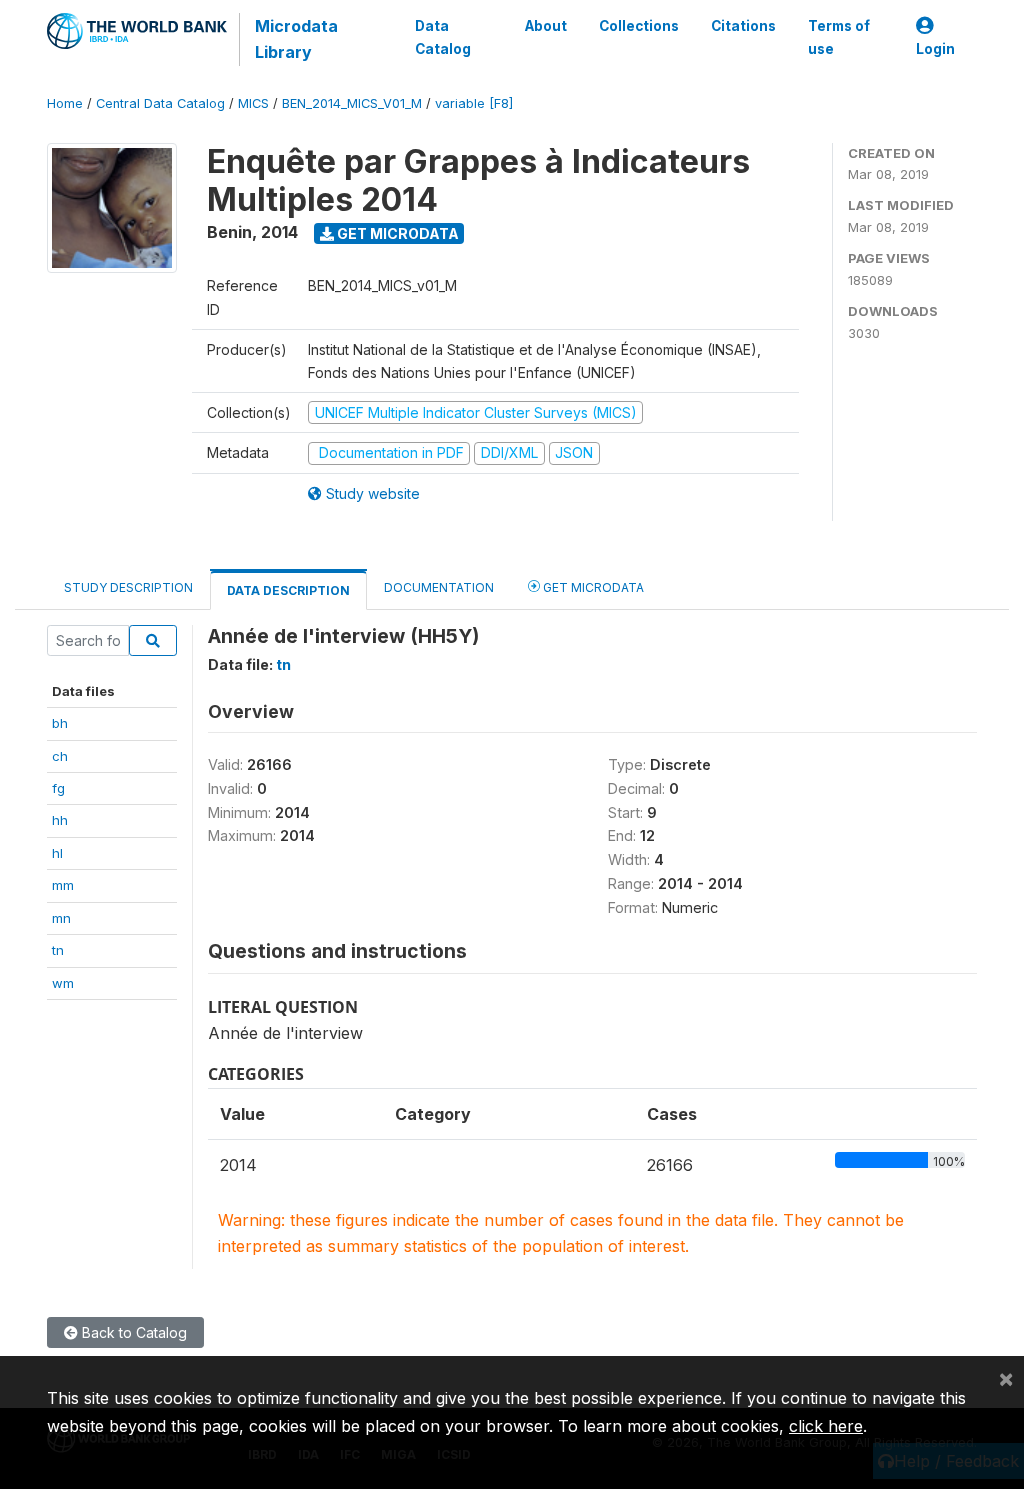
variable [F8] (474, 103)
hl (57, 853)
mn (61, 918)
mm (63, 885)
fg (58, 788)
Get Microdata (396, 233)
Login (935, 49)
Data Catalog (443, 37)
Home (65, 103)
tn (58, 950)
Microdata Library (296, 39)
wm (63, 983)
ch (60, 756)
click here (826, 1426)
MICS (253, 103)
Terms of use (839, 37)
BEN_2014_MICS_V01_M (352, 103)
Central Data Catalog (160, 103)
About (546, 26)
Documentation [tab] (439, 587)
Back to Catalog (132, 1332)
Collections (639, 26)
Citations (743, 26)
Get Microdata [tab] (592, 587)
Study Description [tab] (128, 587)
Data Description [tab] (288, 590)
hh (60, 820)
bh (60, 723)
